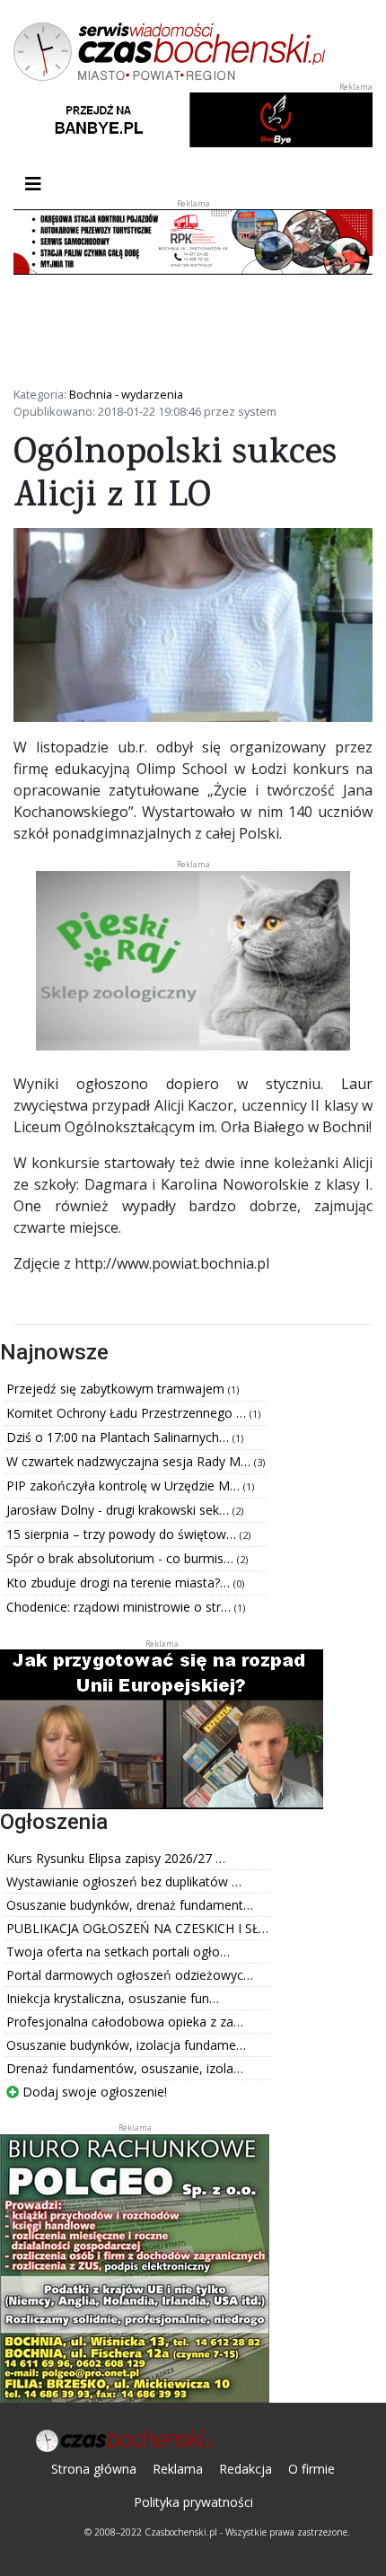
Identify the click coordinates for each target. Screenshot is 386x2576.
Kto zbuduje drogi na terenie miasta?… (120, 1583)
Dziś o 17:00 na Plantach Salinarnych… (119, 1437)
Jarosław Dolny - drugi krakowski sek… (119, 1510)
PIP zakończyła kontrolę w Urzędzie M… (125, 1486)
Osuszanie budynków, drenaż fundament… (130, 1905)
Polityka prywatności (193, 2502)
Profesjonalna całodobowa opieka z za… (125, 2022)
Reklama (178, 2469)
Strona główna (94, 2469)
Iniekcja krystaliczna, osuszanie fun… (113, 1998)
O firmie (311, 2469)
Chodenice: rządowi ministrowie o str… (120, 1607)
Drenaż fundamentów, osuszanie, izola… (125, 2068)
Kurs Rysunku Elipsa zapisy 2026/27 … (116, 1858)
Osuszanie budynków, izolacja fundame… (126, 2045)
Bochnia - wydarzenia (126, 394)
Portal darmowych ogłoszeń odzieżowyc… (130, 1975)
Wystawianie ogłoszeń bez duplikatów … (124, 1881)
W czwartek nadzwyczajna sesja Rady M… (130, 1461)
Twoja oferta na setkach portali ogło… (118, 1952)
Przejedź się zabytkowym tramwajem (117, 1389)
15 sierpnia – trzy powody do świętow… (123, 1534)
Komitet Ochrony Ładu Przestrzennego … (128, 1413)
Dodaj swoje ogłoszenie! (93, 2092)
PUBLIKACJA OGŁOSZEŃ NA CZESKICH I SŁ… (137, 1928)
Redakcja (246, 2469)
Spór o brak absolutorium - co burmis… (122, 1558)
